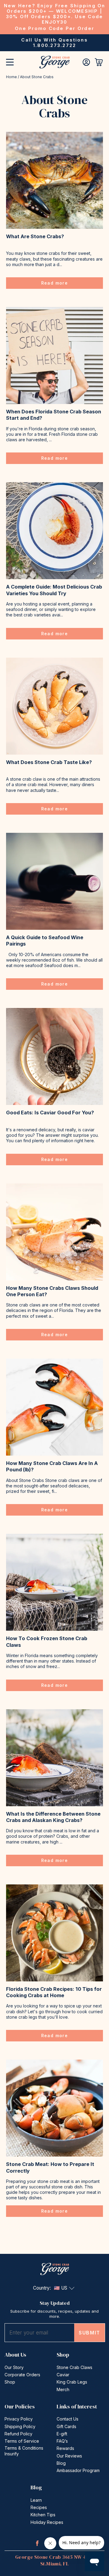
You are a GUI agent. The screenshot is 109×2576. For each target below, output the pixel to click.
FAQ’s (62, 2441)
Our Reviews (69, 2456)
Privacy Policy (19, 2419)
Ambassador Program (78, 2470)
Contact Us (68, 2419)
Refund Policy (18, 2434)
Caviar (63, 2375)
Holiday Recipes (47, 2522)
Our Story (14, 2367)
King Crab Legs (72, 2382)
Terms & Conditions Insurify (24, 2451)
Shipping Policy (20, 2426)
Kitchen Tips (43, 2515)
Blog (61, 2463)
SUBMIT (89, 2333)
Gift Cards (66, 2426)
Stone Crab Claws (74, 2367)
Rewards (65, 2448)
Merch (63, 2389)
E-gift (62, 2434)
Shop (10, 2382)
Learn (36, 2500)
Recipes (39, 2507)
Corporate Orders (22, 2375)
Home (12, 77)
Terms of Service (22, 2441)
